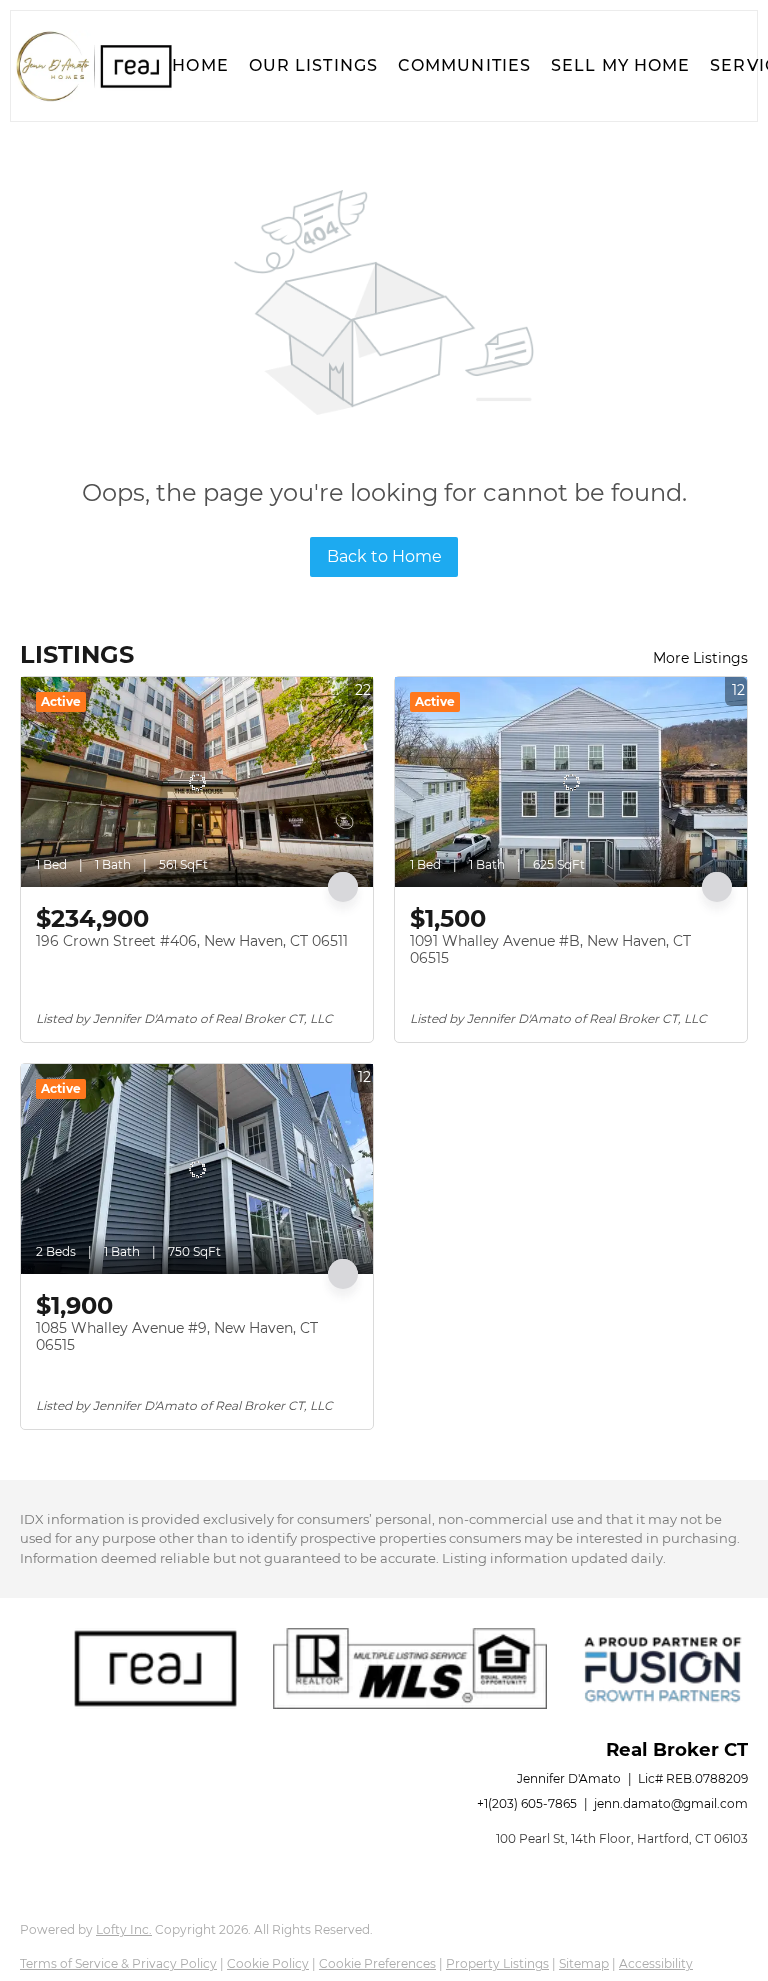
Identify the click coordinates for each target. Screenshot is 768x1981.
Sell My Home (620, 65)
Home (200, 65)
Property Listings (497, 1963)
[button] (93, 66)
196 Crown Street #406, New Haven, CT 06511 (192, 941)
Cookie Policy (268, 1963)
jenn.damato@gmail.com (671, 1803)
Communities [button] (464, 65)
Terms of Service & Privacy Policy (118, 1963)
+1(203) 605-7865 (527, 1803)
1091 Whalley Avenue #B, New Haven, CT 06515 (550, 950)
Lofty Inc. (124, 1929)
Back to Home (384, 556)
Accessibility (656, 1963)
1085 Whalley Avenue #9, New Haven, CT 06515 (177, 1337)
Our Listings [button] (313, 65)
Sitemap (584, 1963)
